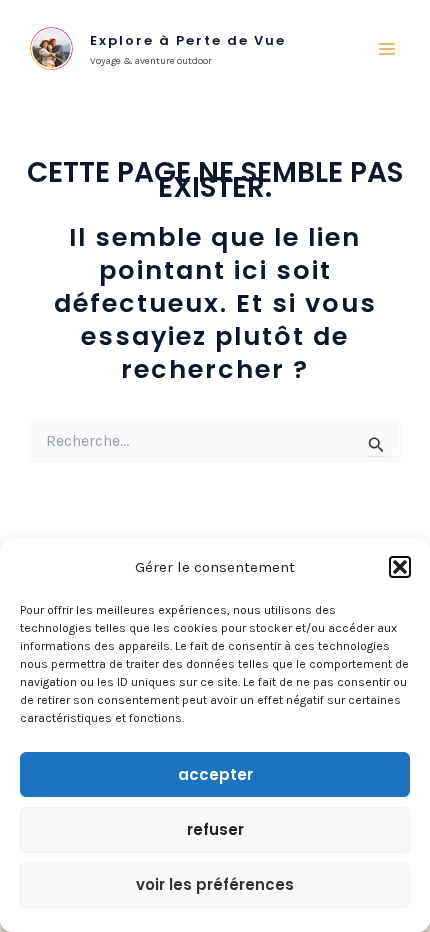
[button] (400, 567)
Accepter (215, 774)
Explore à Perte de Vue (188, 40)
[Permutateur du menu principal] (388, 49)
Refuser (215, 829)
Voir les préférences (215, 884)
